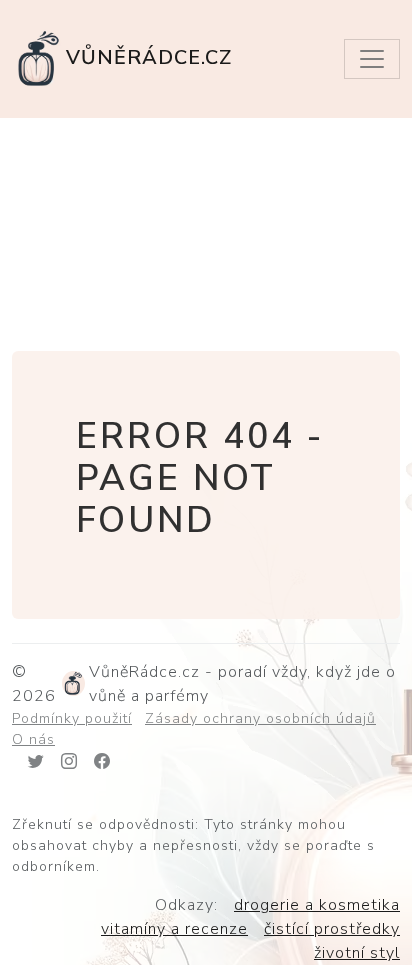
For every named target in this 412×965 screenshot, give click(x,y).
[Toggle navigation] (372, 59)
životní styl (357, 953)
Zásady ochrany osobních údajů (260, 718)
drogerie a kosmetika (317, 905)
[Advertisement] (206, 231)
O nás (33, 739)
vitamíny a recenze (174, 929)
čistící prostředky (332, 929)
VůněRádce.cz (149, 57)
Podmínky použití (72, 718)
